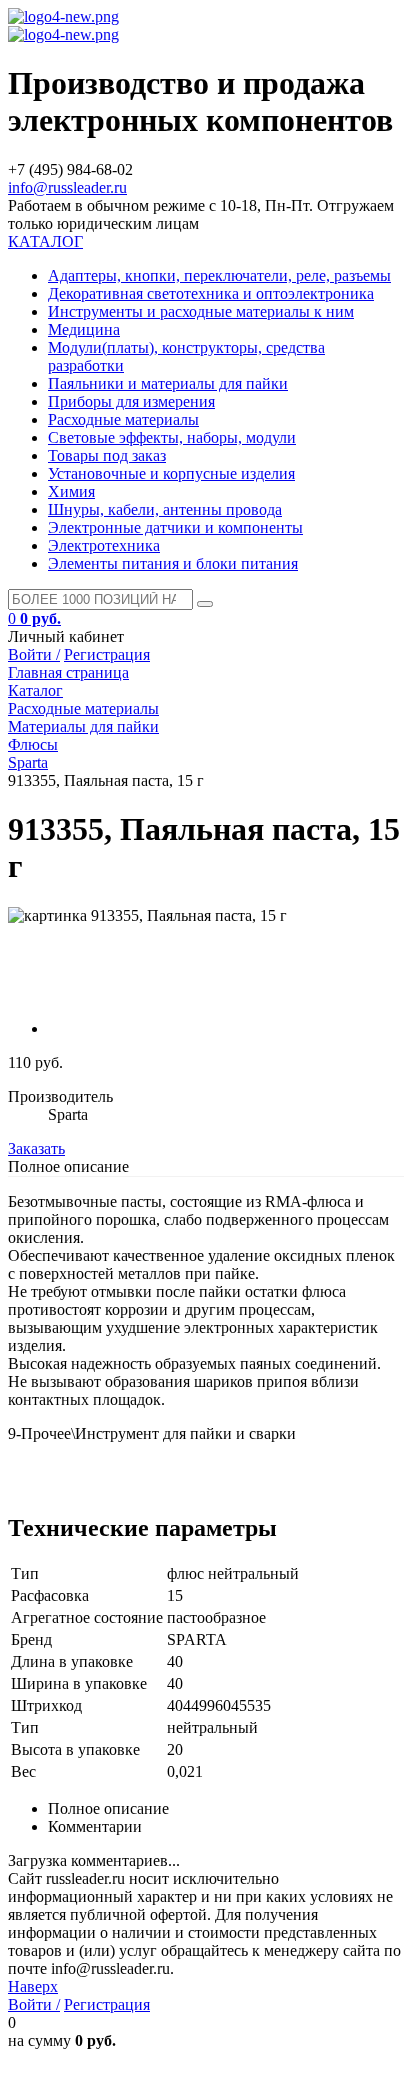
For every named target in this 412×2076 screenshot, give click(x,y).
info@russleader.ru (67, 187)
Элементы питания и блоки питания (173, 563)
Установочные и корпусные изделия (171, 473)
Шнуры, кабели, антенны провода (165, 509)
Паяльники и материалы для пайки (168, 383)
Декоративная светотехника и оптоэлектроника (211, 293)
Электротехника (104, 545)
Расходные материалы (123, 419)
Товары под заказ (107, 455)
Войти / (34, 654)
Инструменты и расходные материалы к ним (201, 311)
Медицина (84, 329)
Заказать (36, 1148)
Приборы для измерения (131, 401)
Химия (71, 491)
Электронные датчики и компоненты (175, 527)
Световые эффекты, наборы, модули (172, 437)
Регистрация (107, 654)
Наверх (33, 1986)
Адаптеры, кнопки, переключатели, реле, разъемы (219, 275)
